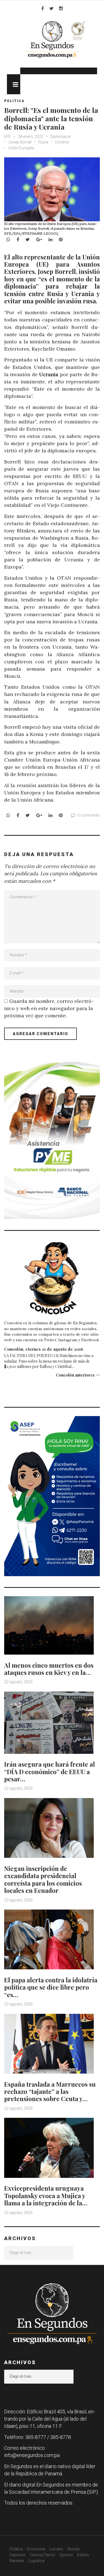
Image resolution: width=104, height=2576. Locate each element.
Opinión (66, 2555)
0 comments (89, 815)
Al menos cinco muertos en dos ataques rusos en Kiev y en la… (49, 1669)
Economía (36, 2549)
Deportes (18, 2555)
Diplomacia (60, 137)
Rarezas (17, 2561)
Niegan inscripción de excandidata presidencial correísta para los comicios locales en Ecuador (43, 1879)
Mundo (74, 2549)
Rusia (43, 142)
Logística (36, 2561)
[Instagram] (61, 8)
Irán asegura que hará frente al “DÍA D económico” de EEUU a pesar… (50, 1772)
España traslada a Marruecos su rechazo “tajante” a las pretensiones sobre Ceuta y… (50, 2092)
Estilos (83, 2555)
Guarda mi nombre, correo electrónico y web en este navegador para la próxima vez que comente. (49, 1008)
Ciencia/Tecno (42, 2555)
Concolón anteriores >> (78, 1375)
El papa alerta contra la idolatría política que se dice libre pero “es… (51, 1987)
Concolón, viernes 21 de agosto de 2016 (44, 1349)
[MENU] (14, 84)
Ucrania (62, 142)
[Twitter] (51, 8)
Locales (56, 2549)
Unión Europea (21, 148)
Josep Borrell (20, 142)
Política (16, 2549)
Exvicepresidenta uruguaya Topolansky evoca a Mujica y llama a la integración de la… (46, 2196)
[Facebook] (43, 8)
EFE (8, 137)
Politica (14, 101)
